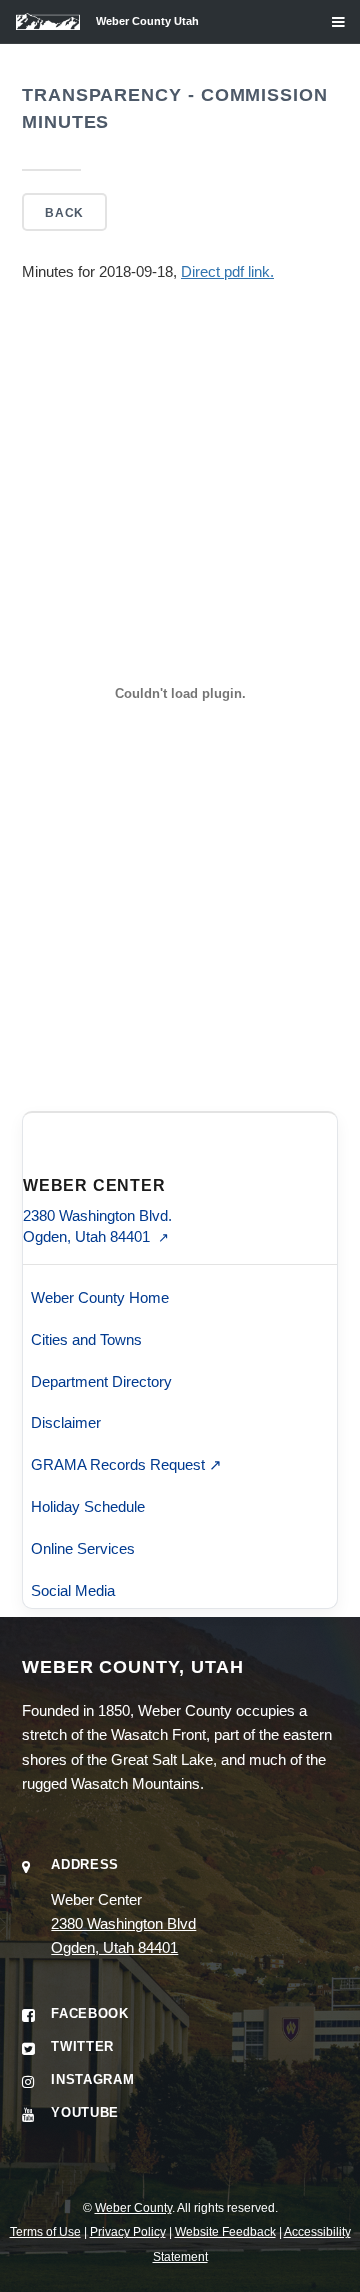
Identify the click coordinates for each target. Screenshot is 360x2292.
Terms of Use (45, 2231)
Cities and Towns (86, 1339)
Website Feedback (225, 2231)
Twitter (82, 2046)
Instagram (92, 2079)
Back (64, 212)
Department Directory (101, 1381)
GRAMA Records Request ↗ (126, 1464)
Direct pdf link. (227, 272)
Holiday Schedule (88, 1506)
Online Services (83, 1548)
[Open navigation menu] (323, 29)
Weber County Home (100, 1297)
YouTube (85, 2112)
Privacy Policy (128, 2231)
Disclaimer (66, 1422)
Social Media (73, 1590)
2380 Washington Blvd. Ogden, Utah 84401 (97, 1226)
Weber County (133, 2207)
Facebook (89, 2013)
